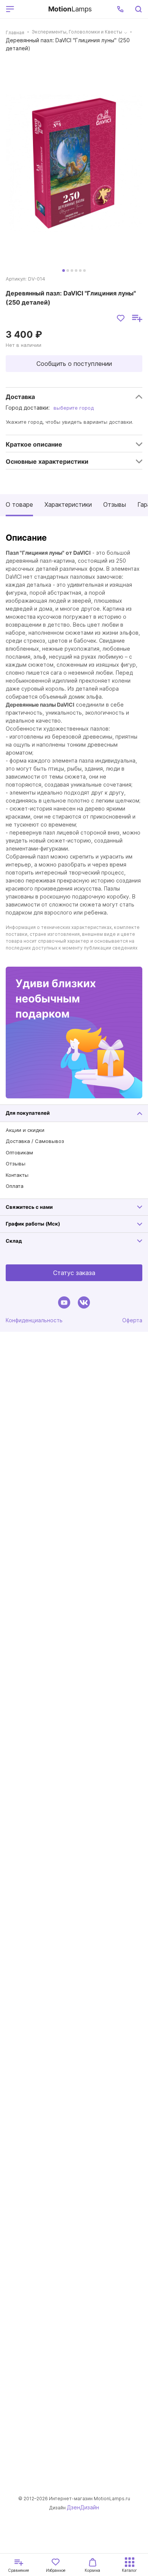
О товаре (19, 504)
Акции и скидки (25, 1130)
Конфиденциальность (34, 1320)
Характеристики (68, 504)
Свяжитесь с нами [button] (29, 1207)
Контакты (17, 1175)
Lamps (70, 9)
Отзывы (115, 504)
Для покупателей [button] (28, 1113)
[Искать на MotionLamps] (138, 9)
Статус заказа (74, 1273)
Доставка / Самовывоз (35, 1141)
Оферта (132, 1320)
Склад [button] (14, 1241)
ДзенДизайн (83, 2507)
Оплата (15, 1186)
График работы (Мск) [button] (33, 1224)
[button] (120, 9)
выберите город (74, 408)
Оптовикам (19, 1152)
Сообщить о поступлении (74, 364)
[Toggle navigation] (30, 9)
